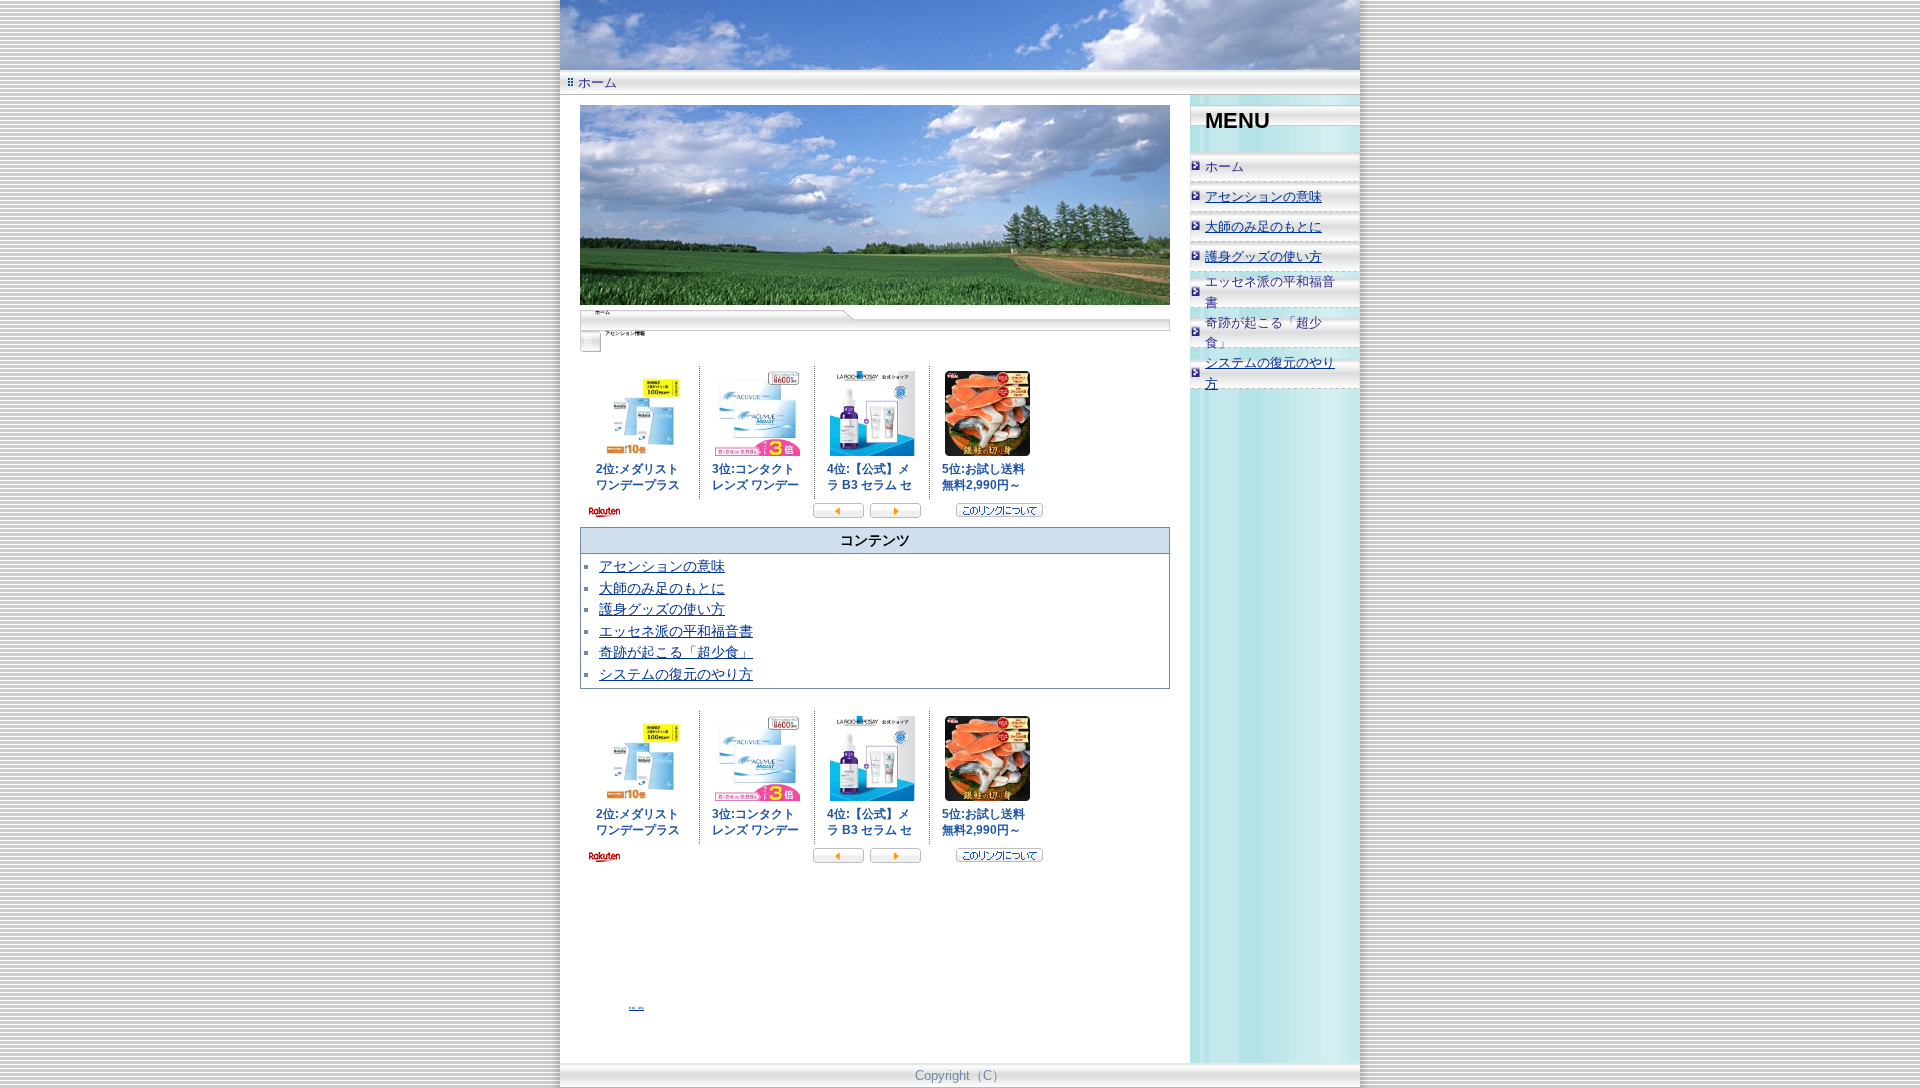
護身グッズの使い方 (662, 609)
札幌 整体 (636, 1008)
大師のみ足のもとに (662, 588)
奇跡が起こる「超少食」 (676, 652)
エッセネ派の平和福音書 (676, 631)
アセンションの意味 (662, 566)
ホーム (1224, 166)
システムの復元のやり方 (676, 674)
